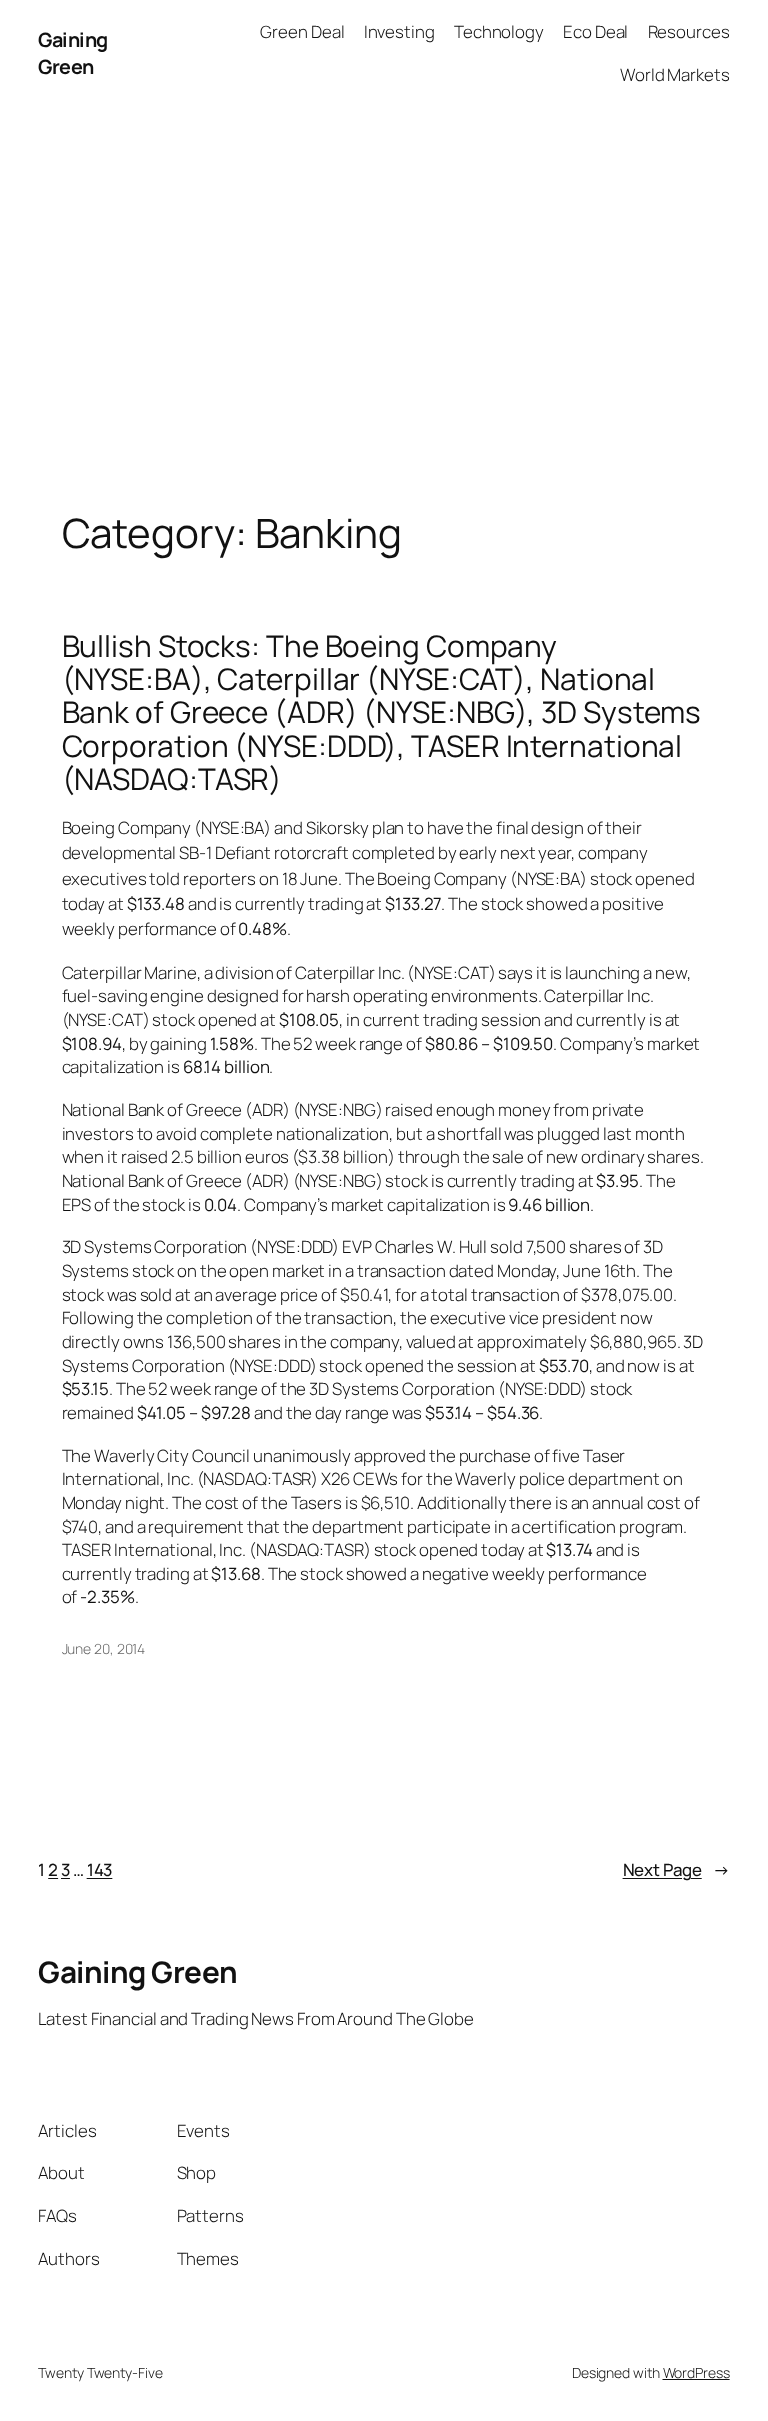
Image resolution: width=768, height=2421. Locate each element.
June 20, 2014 (104, 1648)
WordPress (696, 2372)
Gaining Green (73, 53)
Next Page (676, 1869)
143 (100, 1869)
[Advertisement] (384, 316)
